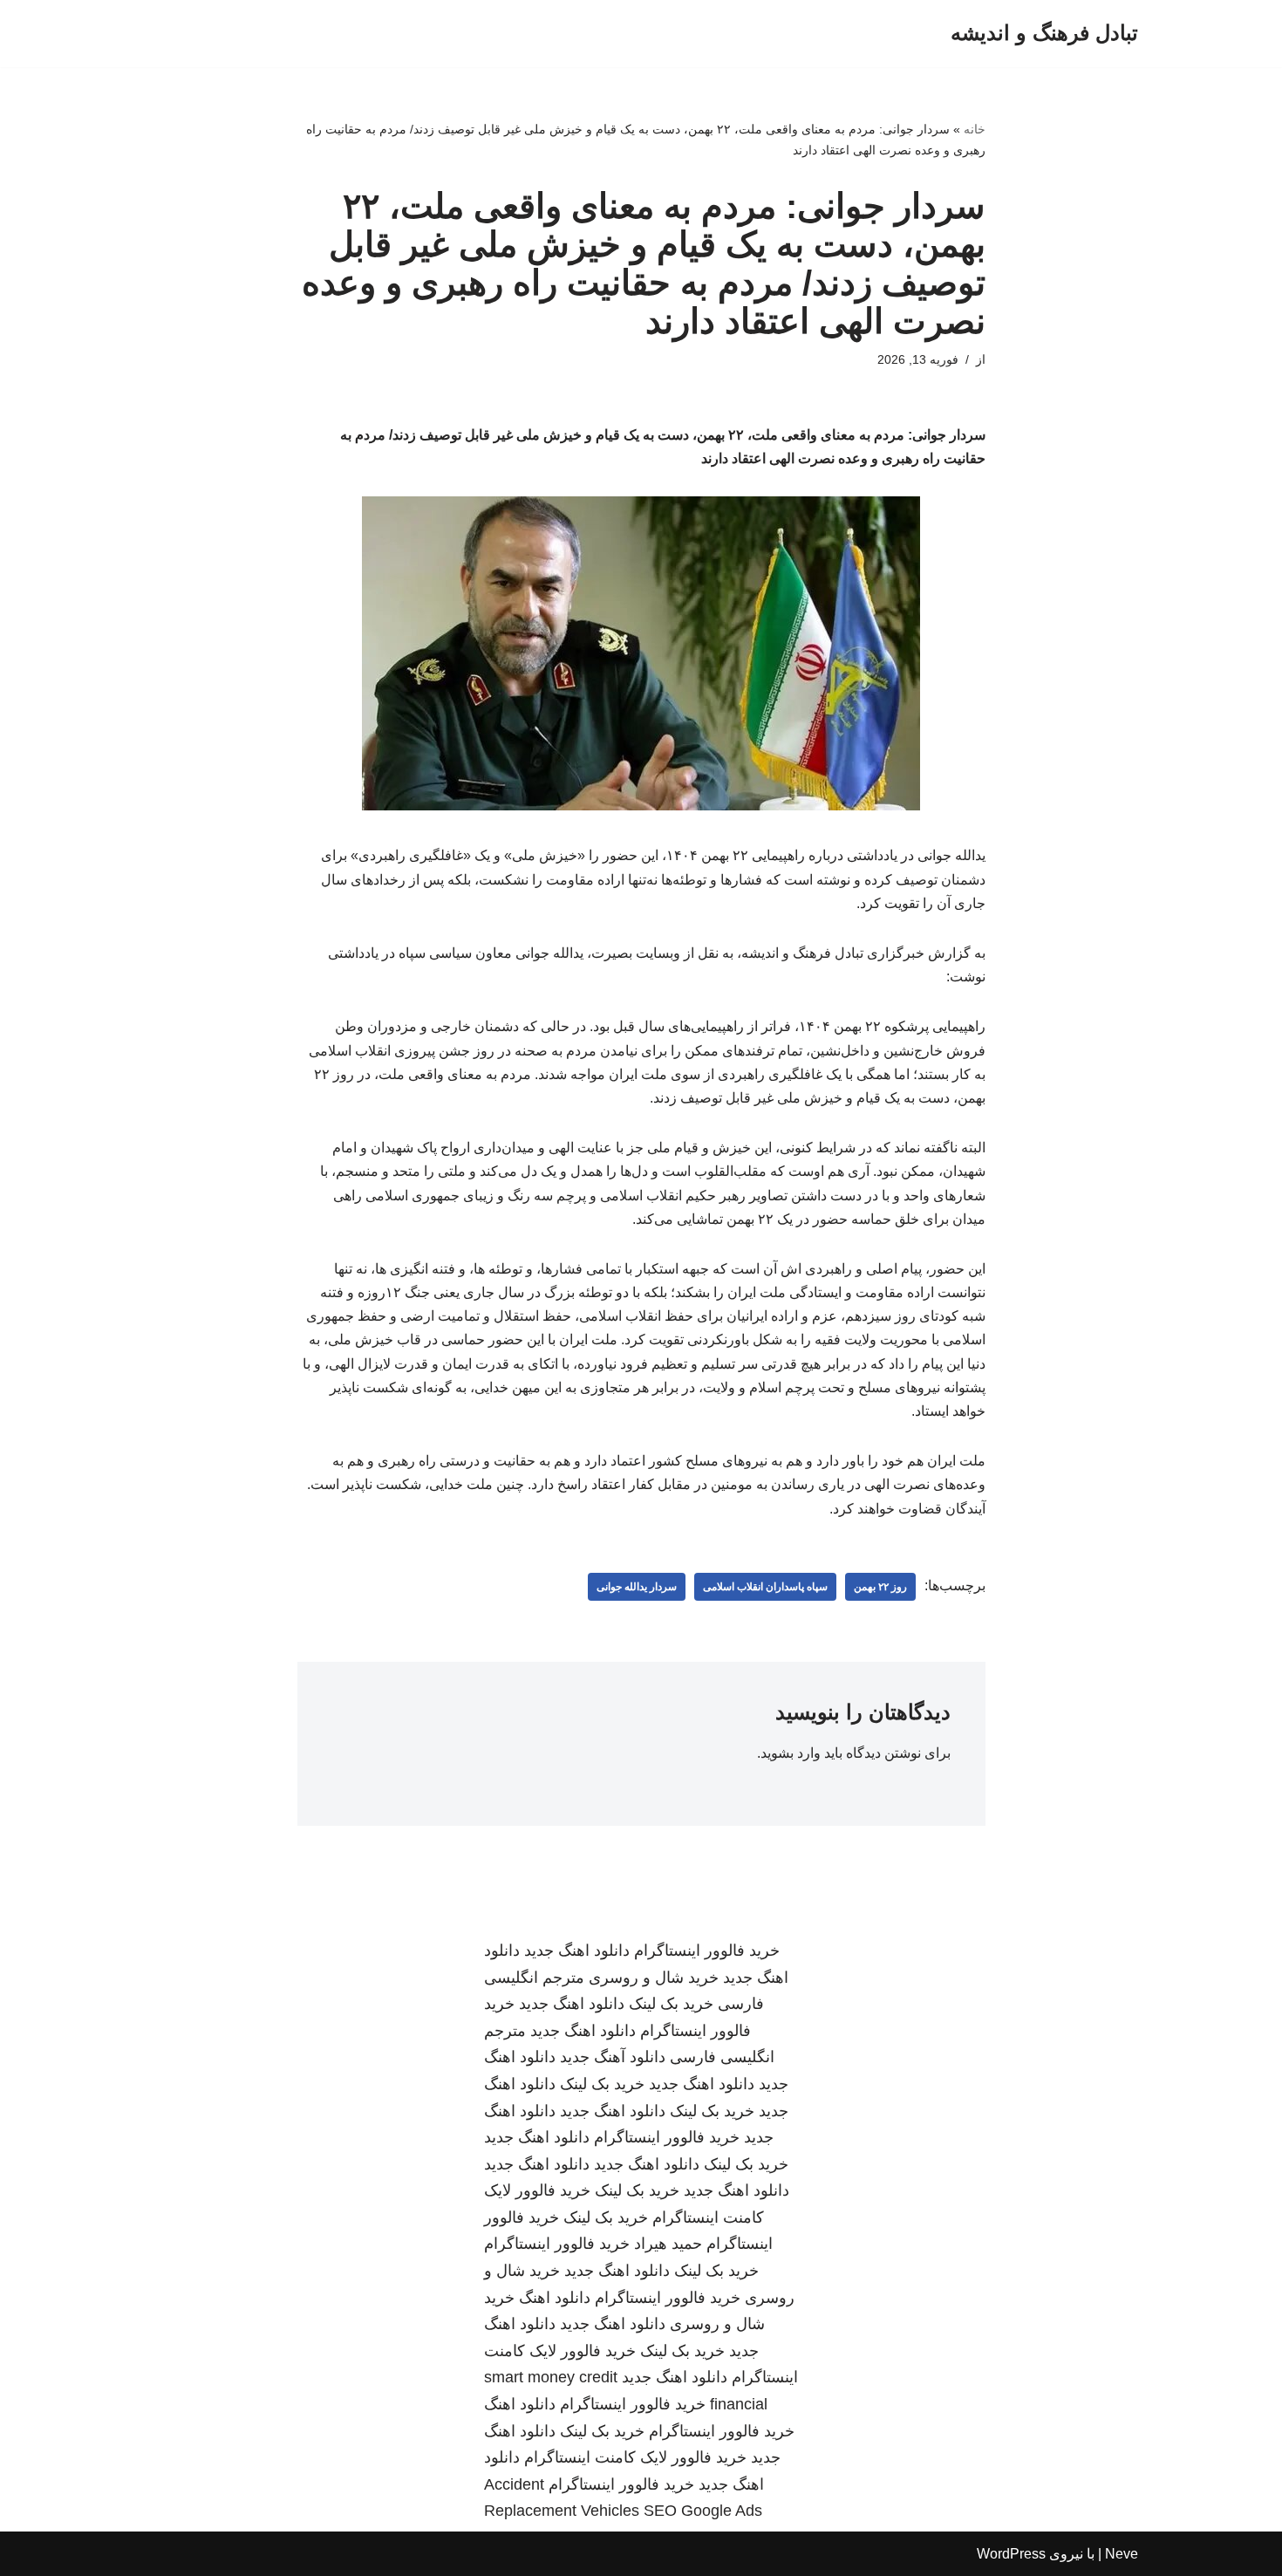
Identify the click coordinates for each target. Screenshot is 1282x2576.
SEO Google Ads (703, 2511)
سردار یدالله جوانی (637, 1587)
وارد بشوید (791, 1753)
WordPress (1011, 2554)
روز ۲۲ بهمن (880, 1587)
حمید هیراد (668, 2244)
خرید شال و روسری (654, 1978)
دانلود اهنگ (555, 2298)
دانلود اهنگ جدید (577, 1951)
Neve (1122, 2554)
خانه (975, 129)
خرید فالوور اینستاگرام (707, 1951)
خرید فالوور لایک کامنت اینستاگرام (635, 2457)
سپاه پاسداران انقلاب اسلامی (765, 1587)
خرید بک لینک (671, 2004)
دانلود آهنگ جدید (613, 2057)
